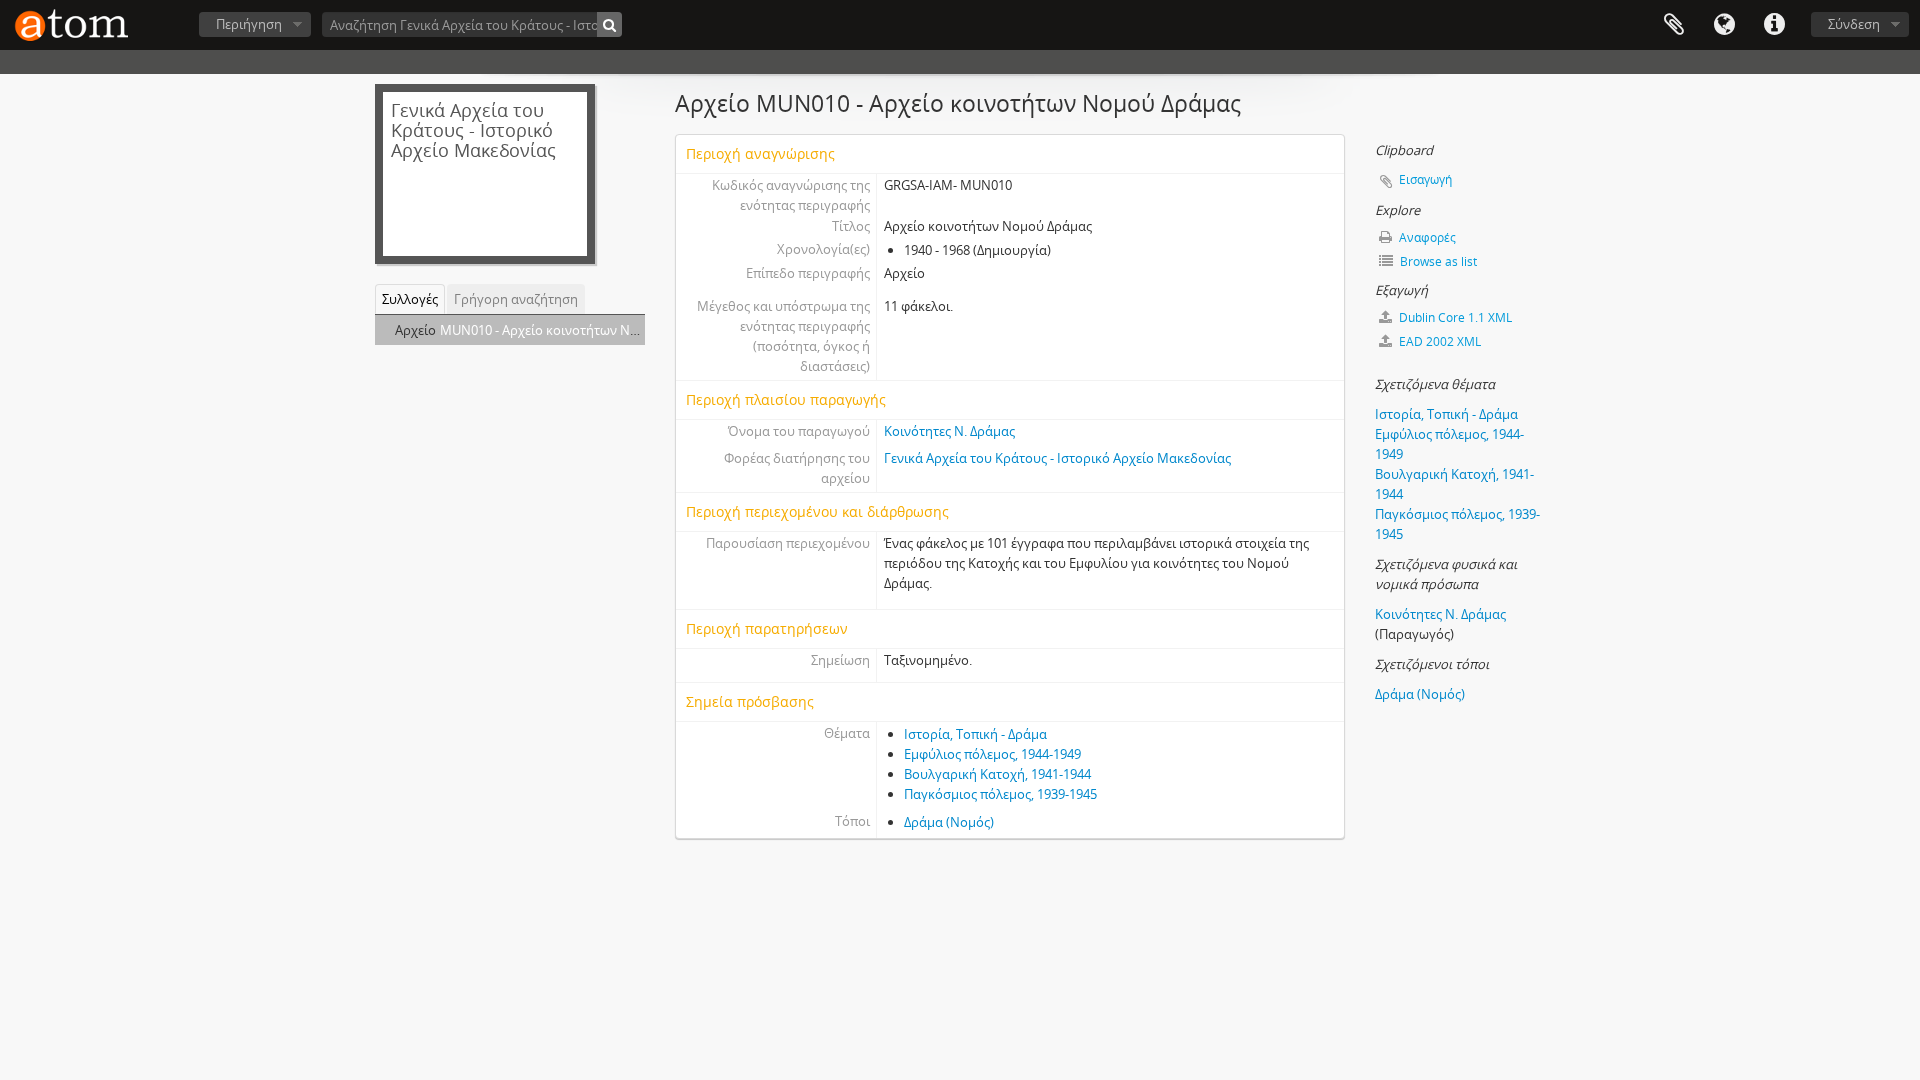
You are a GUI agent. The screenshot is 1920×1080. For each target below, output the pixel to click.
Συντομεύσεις (1774, 25)
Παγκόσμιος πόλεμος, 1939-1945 (1000, 794)
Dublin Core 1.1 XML (1454, 317)
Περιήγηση (249, 24)
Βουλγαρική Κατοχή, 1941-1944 (997, 774)
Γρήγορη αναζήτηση (516, 299)
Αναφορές (1426, 237)
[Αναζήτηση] (609, 24)
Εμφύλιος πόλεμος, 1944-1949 (992, 754)
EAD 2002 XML (1438, 341)
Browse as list (1437, 261)
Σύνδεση (1854, 24)
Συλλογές (410, 299)
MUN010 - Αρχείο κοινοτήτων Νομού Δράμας (575, 330)
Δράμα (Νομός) (949, 822)
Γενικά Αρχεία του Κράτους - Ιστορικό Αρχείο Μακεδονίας (1057, 458)
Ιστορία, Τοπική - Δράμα (975, 734)
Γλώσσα (1724, 25)
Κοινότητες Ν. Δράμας (949, 431)
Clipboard (1674, 25)
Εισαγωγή (1425, 179)
